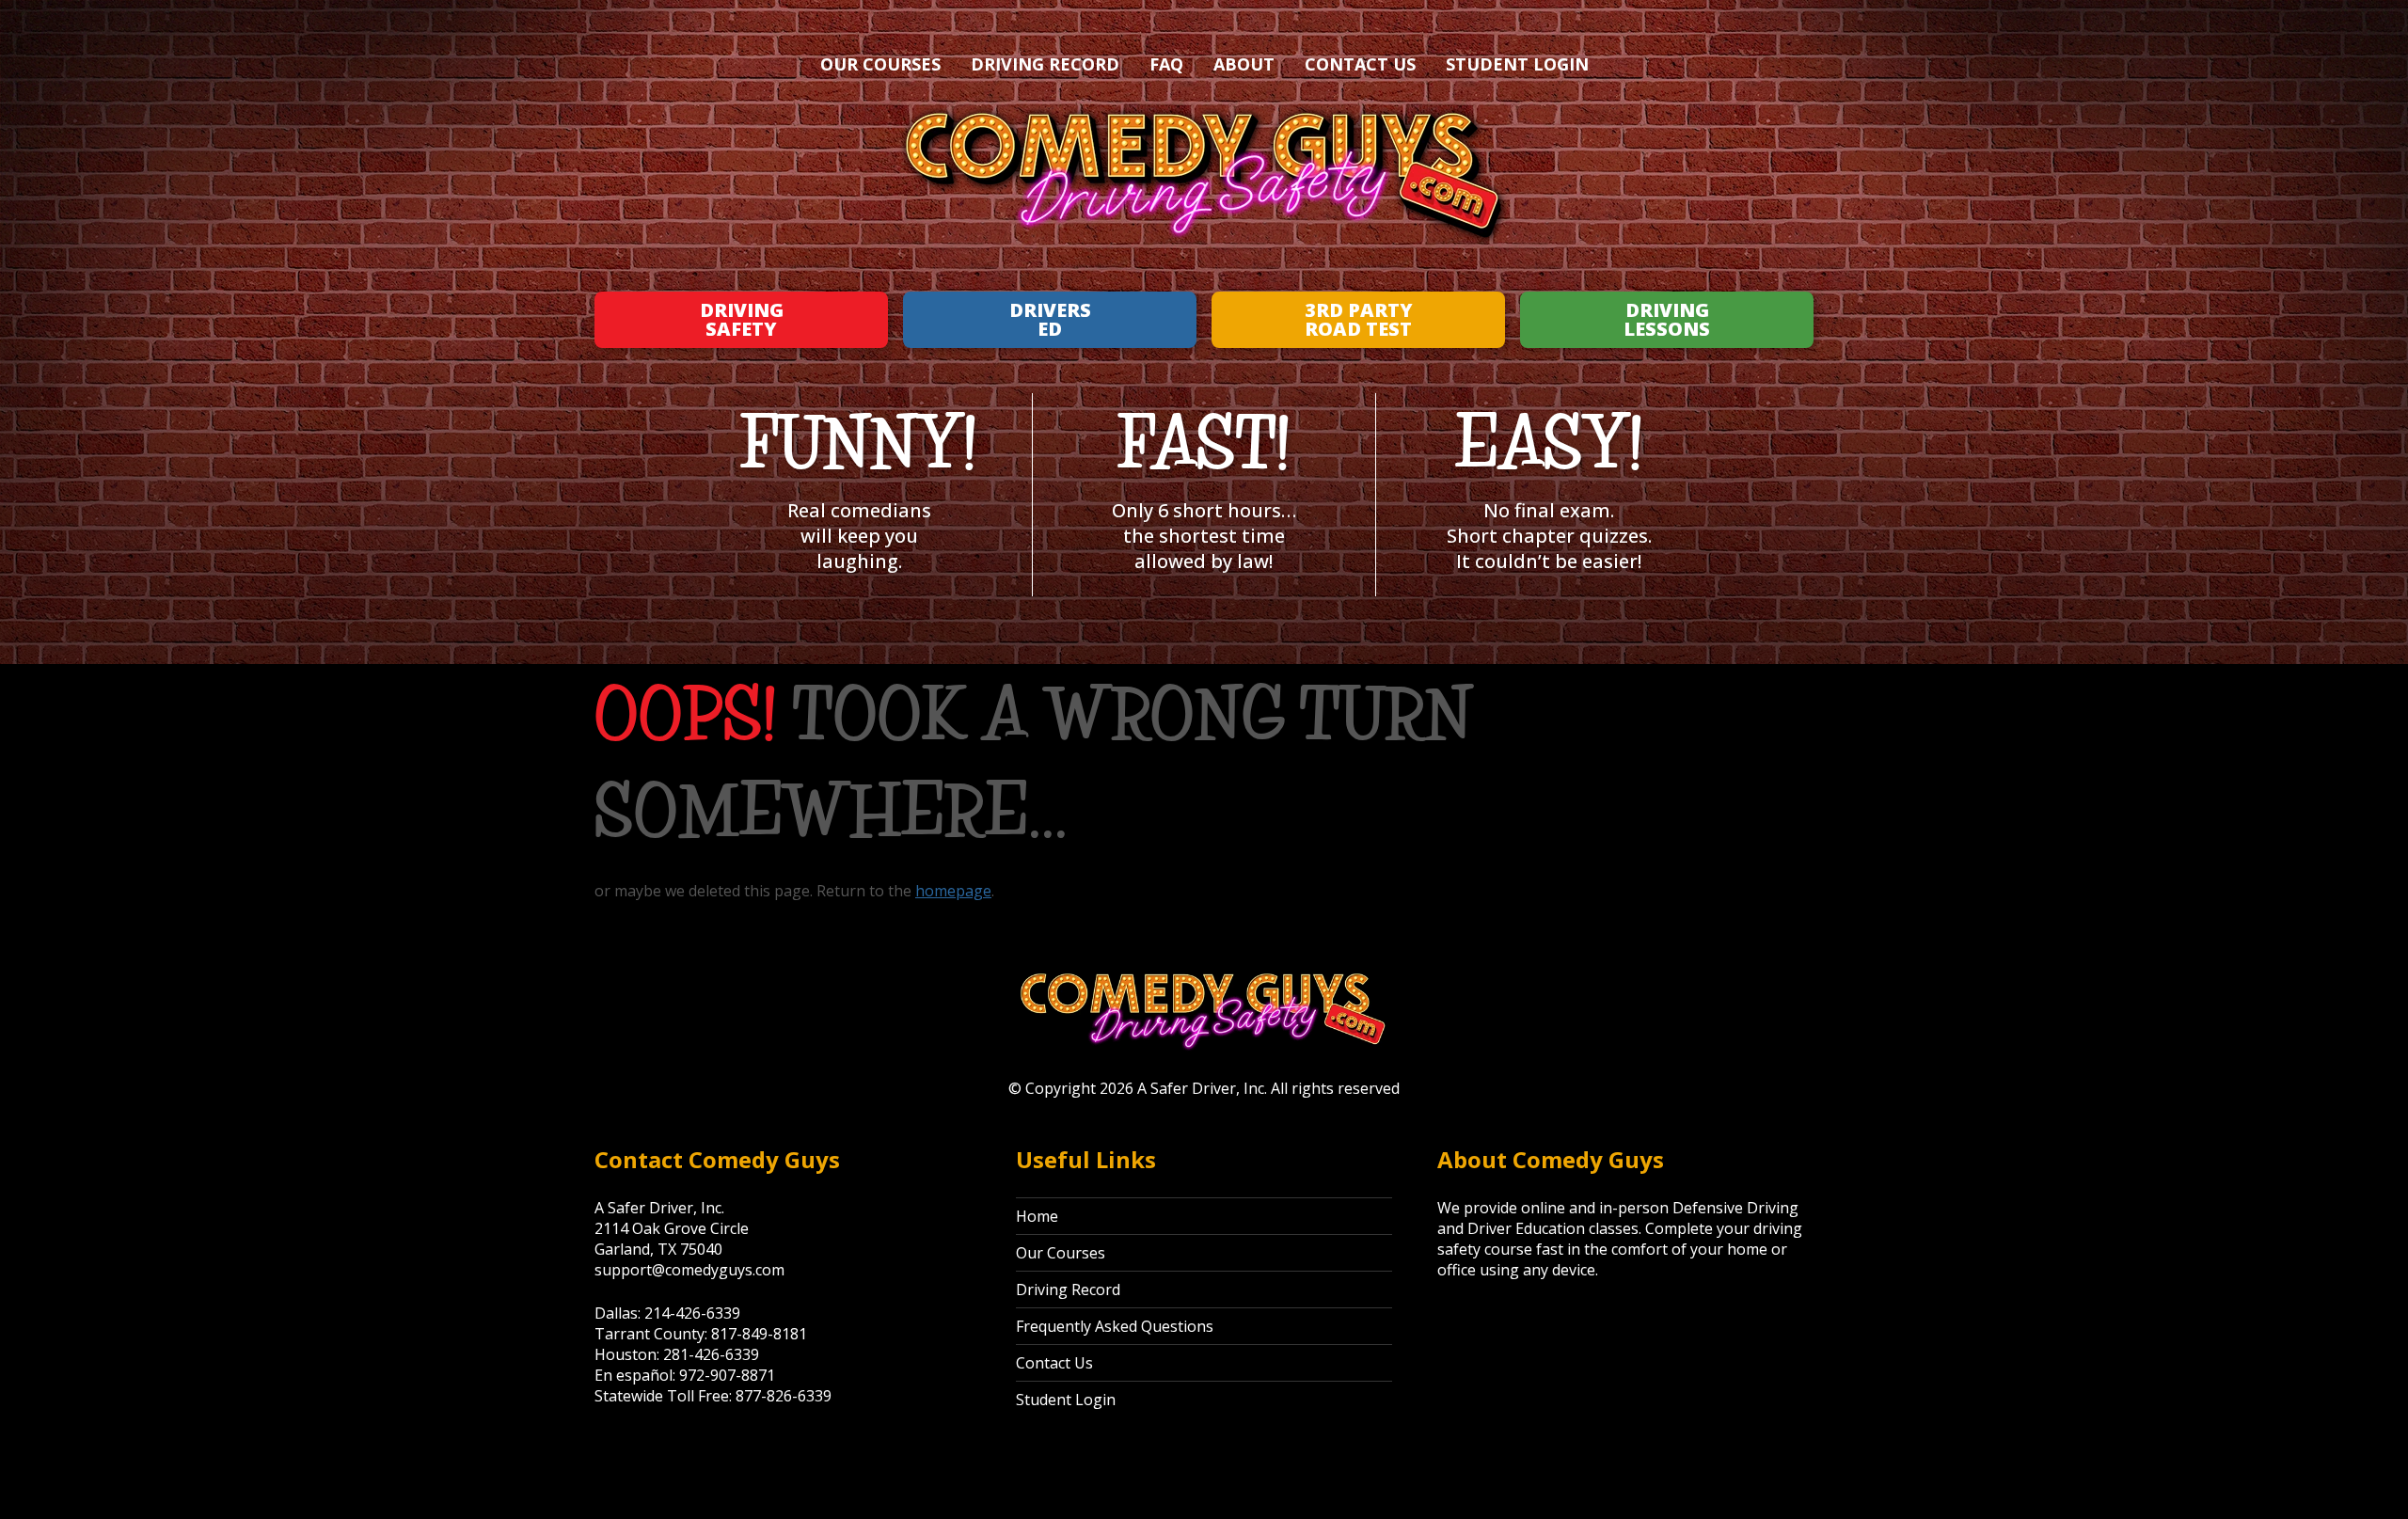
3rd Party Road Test (1359, 319)
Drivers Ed (1050, 319)
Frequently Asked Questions (1115, 1326)
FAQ (1166, 64)
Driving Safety (742, 319)
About (1244, 64)
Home (1037, 1216)
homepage (953, 891)
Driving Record (1045, 64)
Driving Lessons (1667, 319)
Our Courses (880, 64)
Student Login (1517, 64)
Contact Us (1360, 64)
